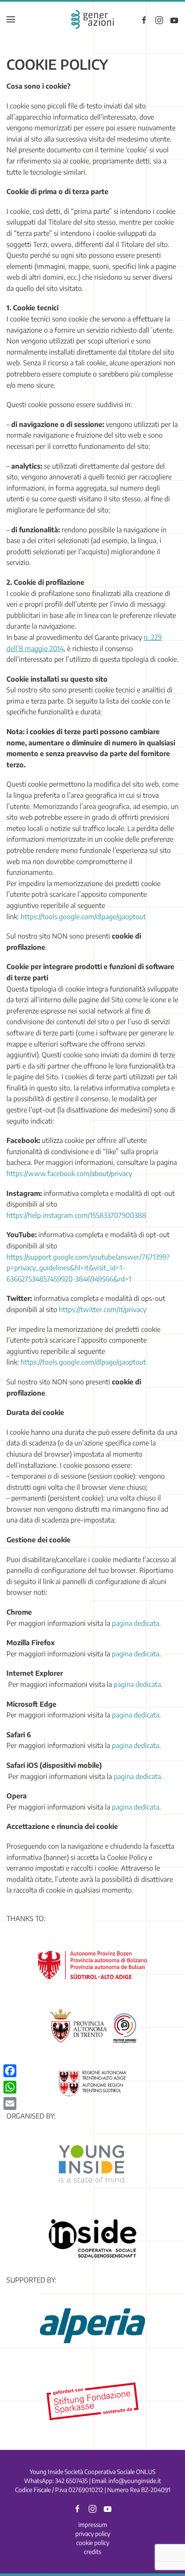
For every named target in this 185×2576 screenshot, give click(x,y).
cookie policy (93, 2543)
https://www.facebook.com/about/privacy (69, 1174)
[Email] (10, 2103)
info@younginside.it (135, 2481)
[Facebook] (10, 2071)
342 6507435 (71, 2481)
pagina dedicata (136, 1623)
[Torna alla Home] (92, 19)
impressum (93, 2525)
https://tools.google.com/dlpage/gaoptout (83, 917)
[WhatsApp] (10, 2087)
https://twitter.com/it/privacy (103, 1310)
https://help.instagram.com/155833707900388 (76, 1215)
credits (92, 2552)
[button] (11, 19)
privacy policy (93, 2534)
